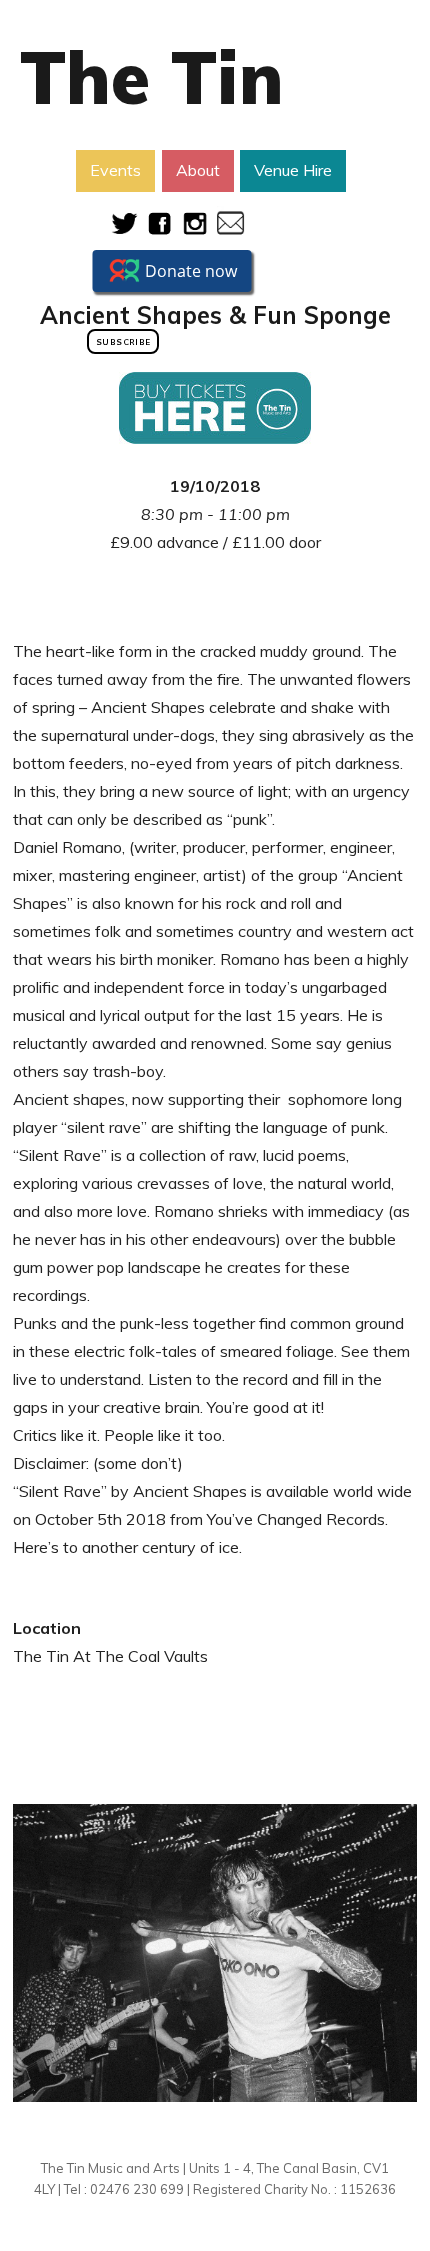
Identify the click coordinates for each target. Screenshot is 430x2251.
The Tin (152, 77)
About (198, 170)
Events (115, 170)
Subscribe (123, 342)
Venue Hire (293, 170)
